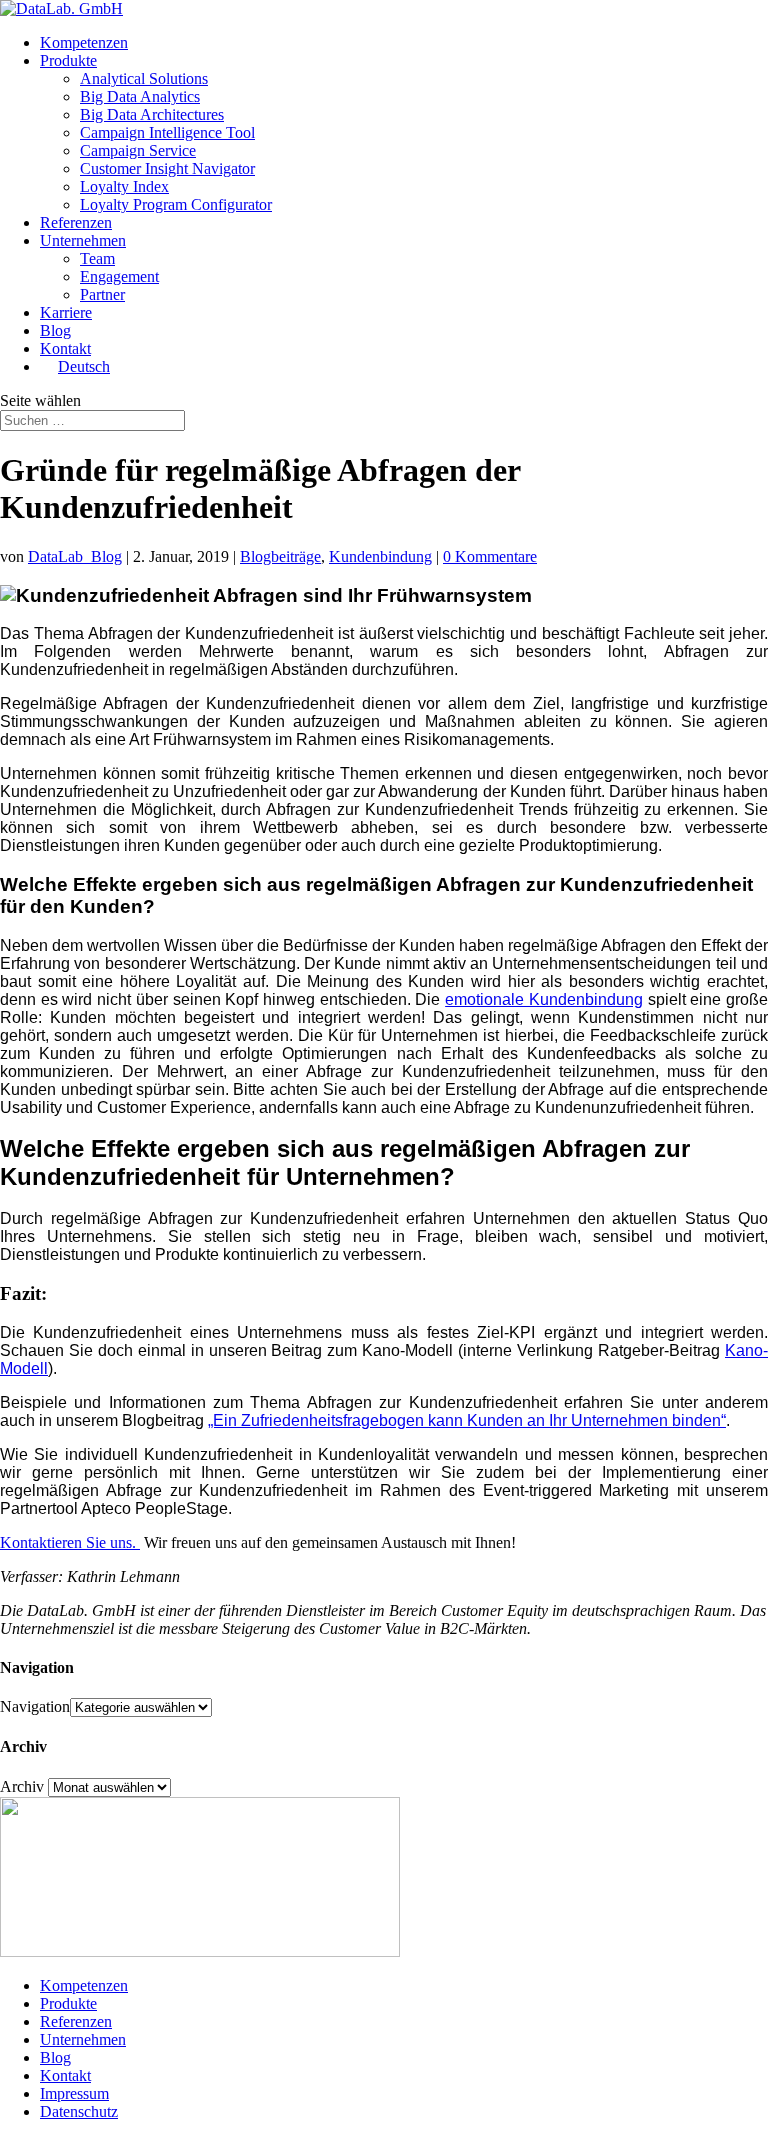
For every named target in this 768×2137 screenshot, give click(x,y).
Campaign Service (138, 150)
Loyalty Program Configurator (176, 204)
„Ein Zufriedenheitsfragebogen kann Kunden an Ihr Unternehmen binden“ (467, 1420)
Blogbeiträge (280, 556)
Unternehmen (83, 240)
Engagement (119, 276)
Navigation (35, 1706)
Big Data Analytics (140, 96)
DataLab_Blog (75, 556)
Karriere (66, 312)
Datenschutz (79, 2111)
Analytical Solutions (144, 78)
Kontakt (65, 348)
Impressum (74, 2093)
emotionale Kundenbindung (544, 999)
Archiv (22, 1786)
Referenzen (76, 222)
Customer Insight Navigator (167, 168)
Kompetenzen (84, 42)
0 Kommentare (490, 556)
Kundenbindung (380, 556)
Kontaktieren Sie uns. (70, 1542)
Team (97, 258)
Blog (55, 330)
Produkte (68, 60)
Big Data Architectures (152, 114)
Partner (102, 294)
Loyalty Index (124, 186)
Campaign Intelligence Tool (167, 132)
